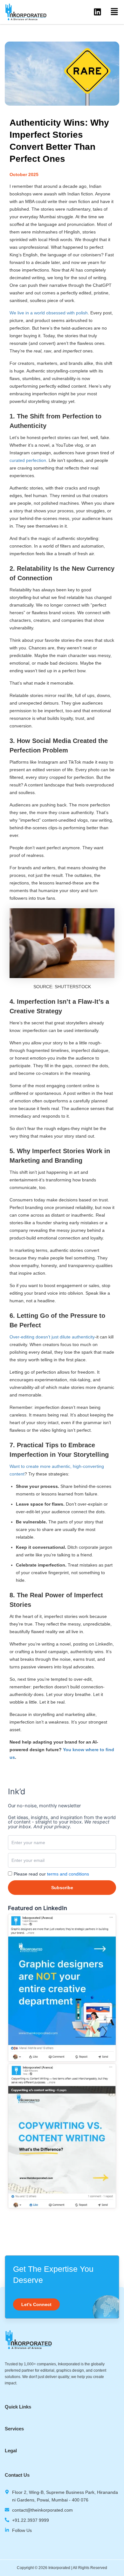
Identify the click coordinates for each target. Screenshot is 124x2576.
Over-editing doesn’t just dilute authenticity (52, 1337)
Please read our (51, 1874)
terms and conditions (68, 1874)
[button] (114, 12)
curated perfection (28, 460)
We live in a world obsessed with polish (49, 313)
